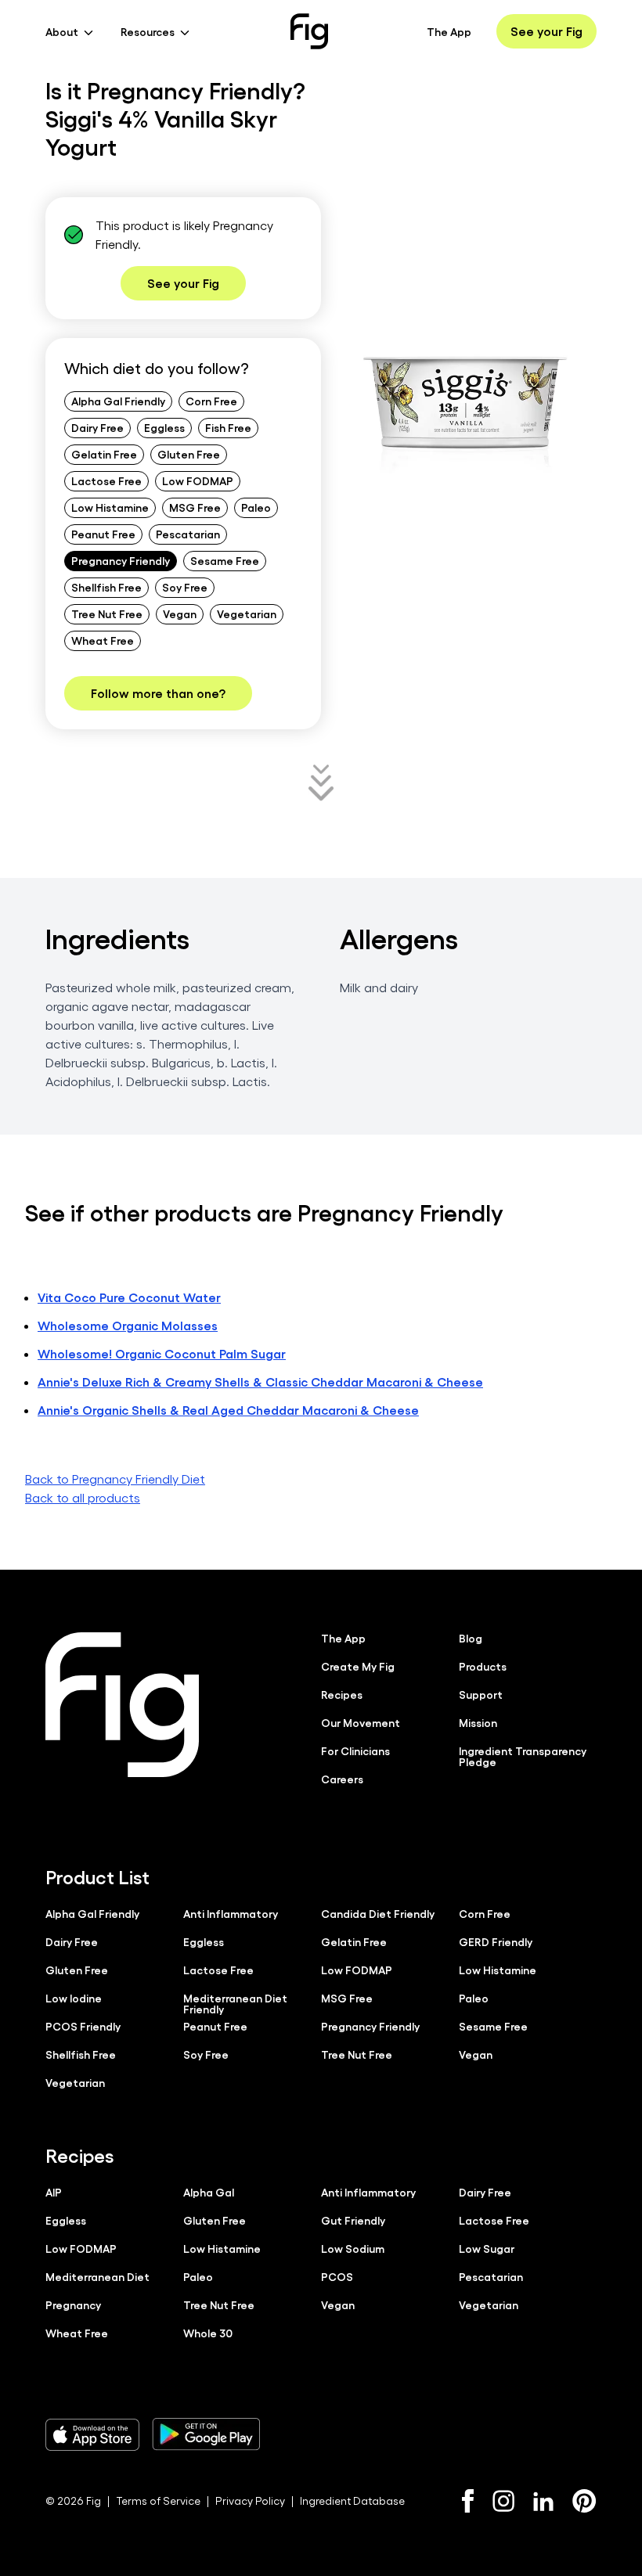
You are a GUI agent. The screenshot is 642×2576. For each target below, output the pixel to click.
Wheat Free (103, 640)
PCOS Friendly (83, 2026)
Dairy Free (97, 427)
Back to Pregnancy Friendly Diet (115, 1479)
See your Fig (546, 31)
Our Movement (361, 1722)
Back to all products (83, 1497)
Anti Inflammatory (231, 1913)
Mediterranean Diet (97, 2276)
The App (449, 31)
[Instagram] (503, 2501)
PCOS (337, 2276)
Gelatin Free (104, 454)
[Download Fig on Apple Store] (92, 2434)
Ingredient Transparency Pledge (523, 1756)
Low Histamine (110, 507)
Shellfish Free (106, 587)
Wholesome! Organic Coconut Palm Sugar (162, 1353)
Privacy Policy (250, 2500)
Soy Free (185, 587)
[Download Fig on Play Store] (206, 2434)
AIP (54, 2192)
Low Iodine (74, 1998)
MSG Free (195, 507)
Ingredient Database (352, 2500)
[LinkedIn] (543, 2501)
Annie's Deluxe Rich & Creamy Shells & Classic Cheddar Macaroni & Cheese (260, 1382)
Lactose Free (106, 480)
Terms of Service (158, 2500)
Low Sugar (487, 2248)
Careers (342, 1779)
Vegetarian (247, 613)
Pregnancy (73, 2304)
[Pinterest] (584, 2501)
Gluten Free (189, 454)
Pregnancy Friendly (121, 560)
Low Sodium (353, 2248)
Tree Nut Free (107, 613)
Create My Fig (358, 1666)
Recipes (342, 1694)
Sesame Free (225, 560)
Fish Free (228, 427)
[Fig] (309, 31)
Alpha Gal (209, 2192)
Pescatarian (188, 534)
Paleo (256, 507)
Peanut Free (103, 534)
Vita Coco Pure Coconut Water (129, 1297)
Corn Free (211, 401)
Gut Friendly (353, 2220)
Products (483, 1666)
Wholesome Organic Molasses (128, 1325)
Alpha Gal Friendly (118, 401)
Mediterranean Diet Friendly (235, 2003)
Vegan (180, 613)
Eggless (164, 427)
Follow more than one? (158, 693)
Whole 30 (208, 2333)
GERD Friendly (496, 1941)
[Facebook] (468, 2501)
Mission (478, 1722)
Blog (471, 1638)
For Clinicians (355, 1750)
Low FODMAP (198, 480)
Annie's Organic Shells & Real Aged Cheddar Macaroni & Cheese (228, 1410)
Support (481, 1694)
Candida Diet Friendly (378, 1913)
